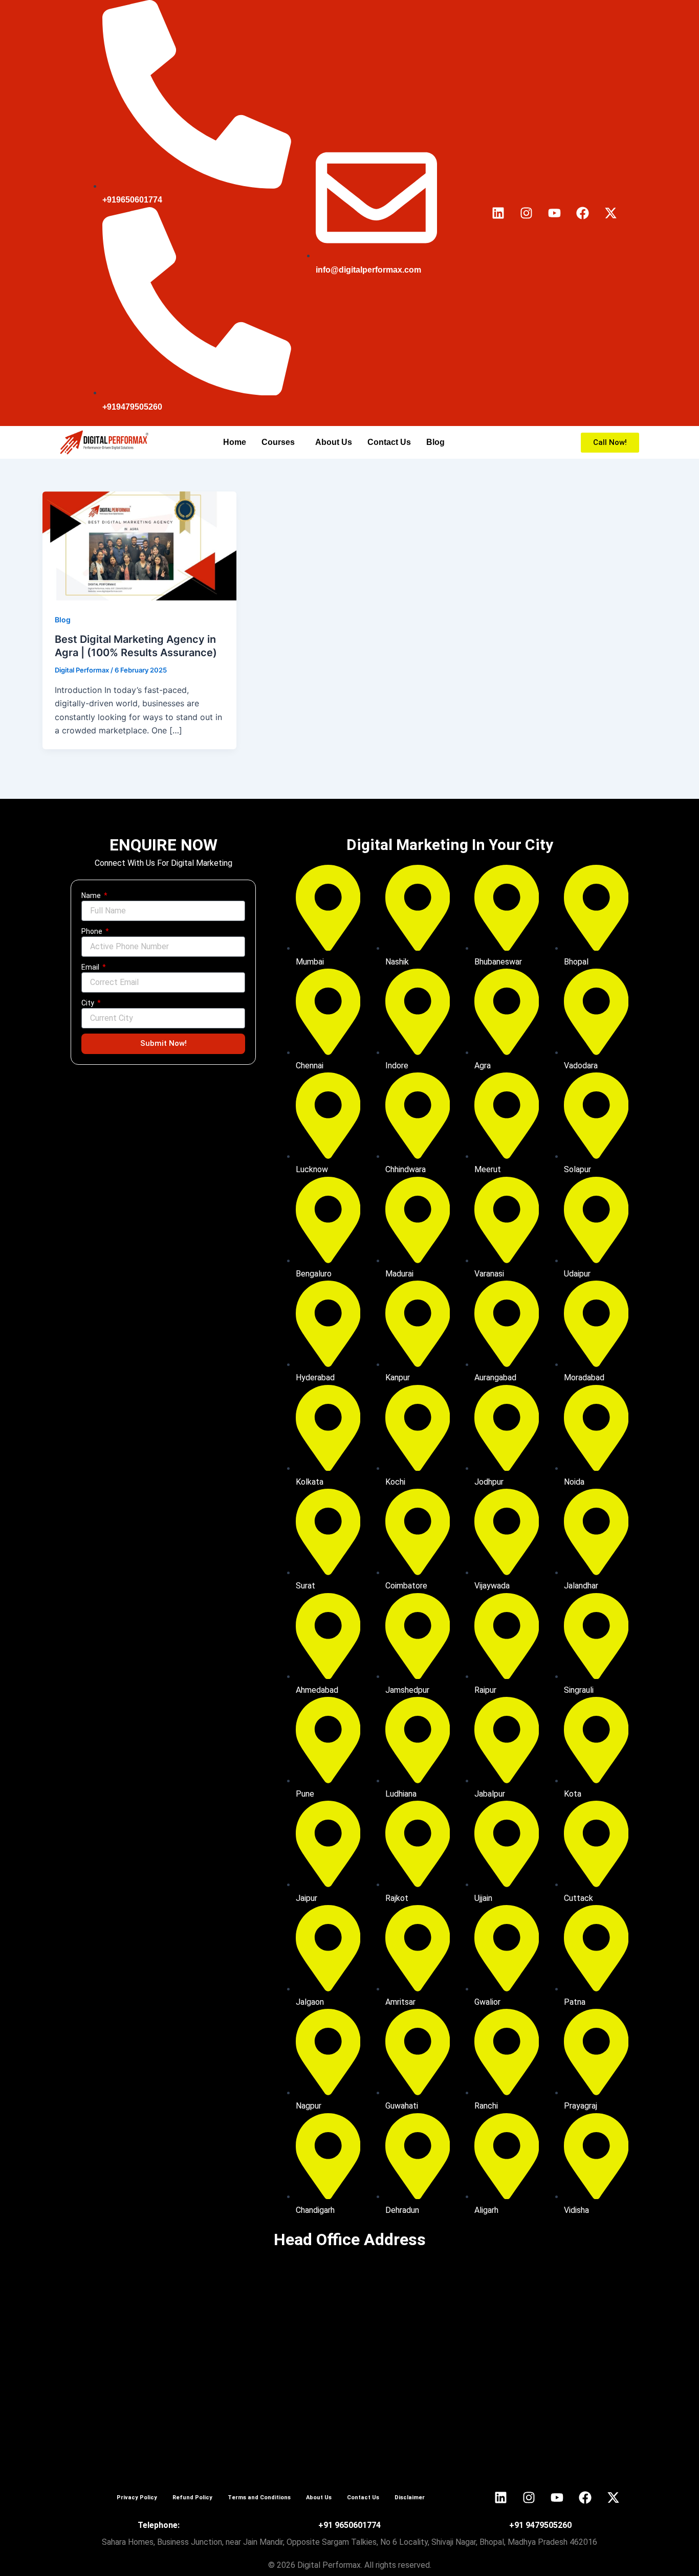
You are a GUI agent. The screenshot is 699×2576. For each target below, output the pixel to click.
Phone (93, 931)
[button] (281, 442)
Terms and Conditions (259, 2497)
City (89, 1003)
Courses (278, 442)
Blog (435, 442)
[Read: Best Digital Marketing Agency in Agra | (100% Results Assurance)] (139, 545)
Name (92, 895)
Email (91, 967)
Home (235, 442)
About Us (334, 442)
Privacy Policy (137, 2497)
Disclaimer (410, 2497)
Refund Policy (192, 2497)
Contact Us (389, 442)
